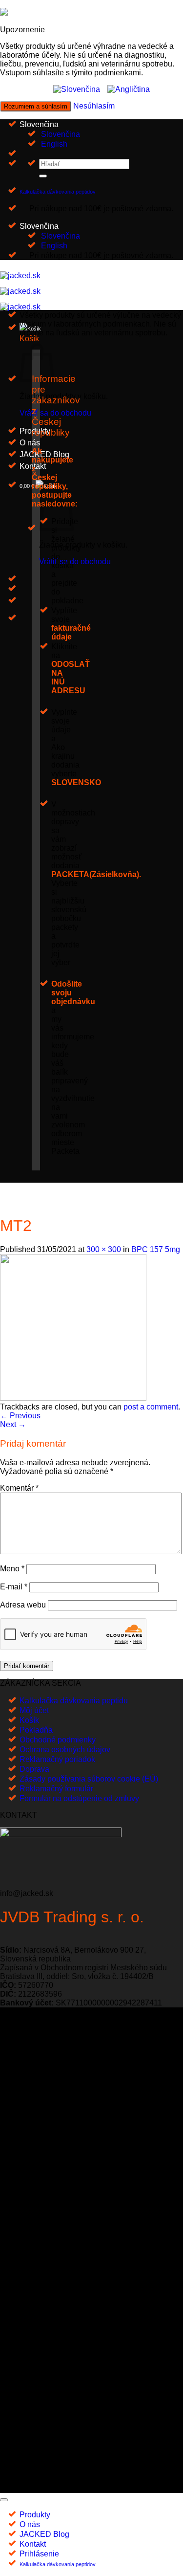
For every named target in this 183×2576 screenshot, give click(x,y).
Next (13, 1424)
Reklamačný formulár (56, 1789)
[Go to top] (4, 2500)
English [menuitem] (53, 144)
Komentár (19, 1488)
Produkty (35, 2515)
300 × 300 (104, 1249)
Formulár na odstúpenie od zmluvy (79, 1798)
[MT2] (73, 1398)
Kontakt (33, 2544)
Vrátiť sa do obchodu (55, 413)
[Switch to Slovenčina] (77, 89)
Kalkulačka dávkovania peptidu (74, 1701)
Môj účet (34, 1710)
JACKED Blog (44, 454)
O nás (30, 443)
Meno (12, 1569)
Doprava (34, 1769)
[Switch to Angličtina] (129, 89)
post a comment (151, 1407)
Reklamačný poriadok (57, 1759)
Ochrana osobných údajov (65, 1750)
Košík (29, 1720)
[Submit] (43, 176)
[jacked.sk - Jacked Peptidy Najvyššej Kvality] (20, 291)
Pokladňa (36, 1730)
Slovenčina (40, 124)
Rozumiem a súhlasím (36, 106)
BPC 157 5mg (156, 1249)
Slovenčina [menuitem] (60, 134)
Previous (20, 1416)
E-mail (14, 1587)
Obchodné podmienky (58, 1740)
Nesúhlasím (94, 106)
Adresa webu (23, 1605)
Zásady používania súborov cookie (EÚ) (89, 1779)
